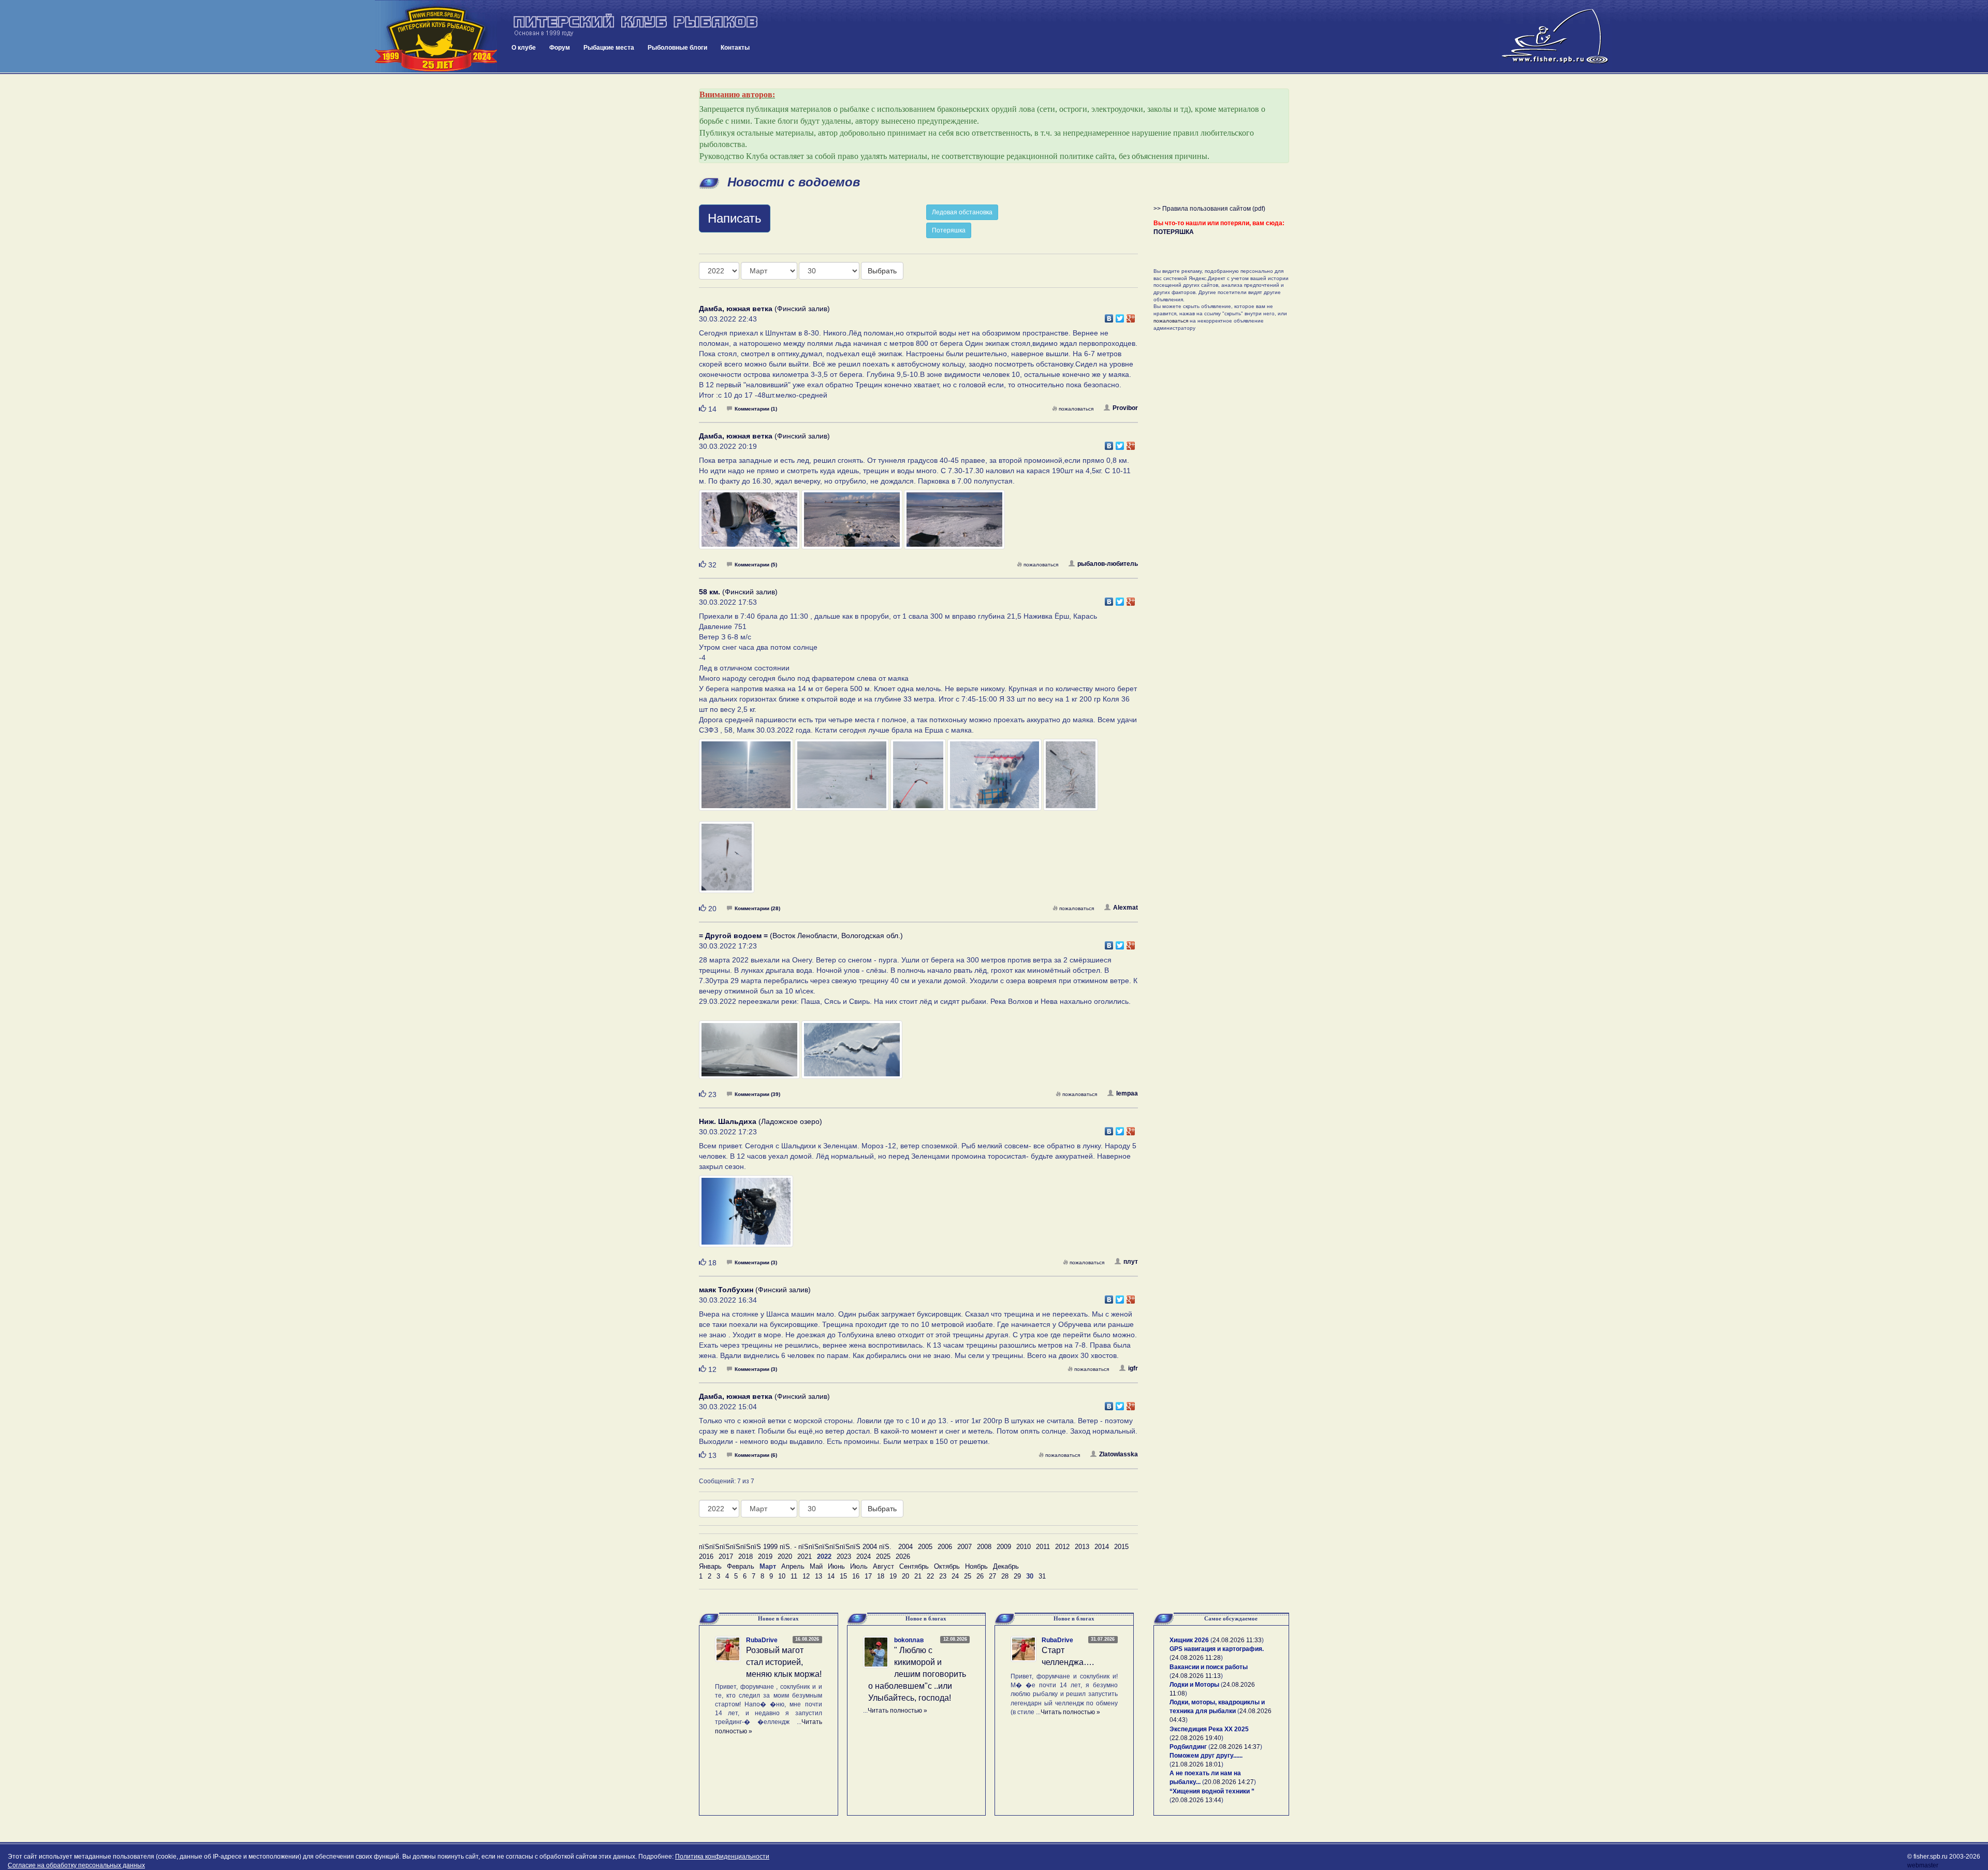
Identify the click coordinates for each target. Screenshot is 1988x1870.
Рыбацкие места (609, 48)
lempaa (1127, 1093)
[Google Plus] (1131, 316)
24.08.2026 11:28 (1196, 1658)
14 (831, 1576)
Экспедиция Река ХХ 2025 (1209, 1729)
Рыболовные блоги (677, 48)
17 (868, 1576)
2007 (964, 1547)
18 (881, 1576)
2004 (905, 1547)
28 (1005, 1576)
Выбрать (882, 271)
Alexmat (1125, 908)
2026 (903, 1557)
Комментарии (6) (756, 1455)
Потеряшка (949, 230)
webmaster (1923, 1865)
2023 (844, 1557)
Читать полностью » (897, 1711)
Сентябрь (914, 1566)
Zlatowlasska (1119, 1454)
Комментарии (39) (757, 1094)
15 (843, 1576)
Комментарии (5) (756, 565)
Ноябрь (976, 1566)
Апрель (793, 1566)
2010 (1024, 1547)
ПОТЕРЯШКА (1174, 232)
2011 (1043, 1547)
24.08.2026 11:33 (1237, 1640)
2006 (945, 1547)
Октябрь (947, 1566)
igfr (1133, 1368)
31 (1042, 1576)
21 (918, 1576)
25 (968, 1576)
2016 (706, 1557)
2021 (805, 1557)
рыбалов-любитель (1108, 564)
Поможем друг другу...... (1206, 1756)
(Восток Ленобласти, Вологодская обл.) (801, 936)
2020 (785, 1557)
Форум (560, 48)
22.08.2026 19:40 (1196, 1738)
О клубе (524, 48)
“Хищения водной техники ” (1212, 1791)
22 (930, 1576)
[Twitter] (1120, 316)
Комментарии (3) (756, 1262)
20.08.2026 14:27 (1229, 1782)
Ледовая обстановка (962, 212)
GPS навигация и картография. (1217, 1649)
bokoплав (909, 1640)
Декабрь (1006, 1566)
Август (883, 1566)
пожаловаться (1076, 409)
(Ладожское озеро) (761, 1121)
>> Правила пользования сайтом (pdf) (1209, 209)
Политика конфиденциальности (722, 1857)
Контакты (735, 48)
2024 (864, 1557)
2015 (1121, 1547)
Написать (735, 218)
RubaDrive (762, 1640)
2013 (1082, 1547)
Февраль (741, 1566)
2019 (765, 1557)
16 (856, 1576)
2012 (1062, 1547)
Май (816, 1566)
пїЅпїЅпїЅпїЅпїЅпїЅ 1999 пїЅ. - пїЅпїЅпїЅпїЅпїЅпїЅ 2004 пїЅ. (795, 1547)
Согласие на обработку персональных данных (76, 1865)
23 (943, 1576)
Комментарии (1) (756, 409)
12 (806, 1576)
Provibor (1125, 408)
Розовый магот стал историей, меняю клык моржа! (784, 1662)
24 (955, 1576)
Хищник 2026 (1189, 1640)
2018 (745, 1557)
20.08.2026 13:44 (1196, 1800)
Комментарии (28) (757, 908)
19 (893, 1576)
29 (1017, 1576)
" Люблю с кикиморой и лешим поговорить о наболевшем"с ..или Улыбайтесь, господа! (917, 1674)
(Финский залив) (764, 309)
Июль (859, 1566)
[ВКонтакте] (1109, 316)
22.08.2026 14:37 (1235, 1747)
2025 (883, 1557)
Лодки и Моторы (1194, 1685)
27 (992, 1576)
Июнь (836, 1566)
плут (1131, 1262)
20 (905, 1576)
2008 (984, 1547)
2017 (726, 1557)
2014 (1102, 1547)
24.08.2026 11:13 (1196, 1676)
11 (794, 1576)
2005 (925, 1547)
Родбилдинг (1188, 1747)
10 (782, 1576)
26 (980, 1576)
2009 (1004, 1547)
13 (818, 1576)
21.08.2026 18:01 (1196, 1764)
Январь (710, 1566)
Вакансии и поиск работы (1209, 1667)
